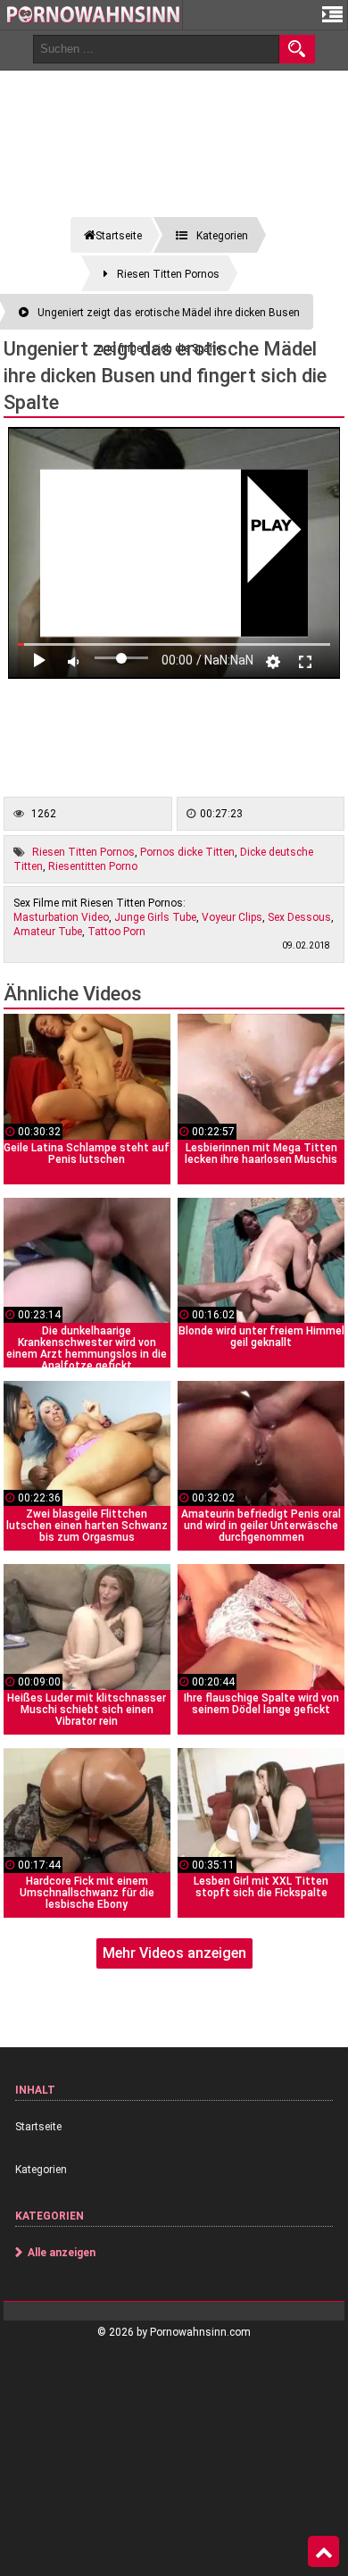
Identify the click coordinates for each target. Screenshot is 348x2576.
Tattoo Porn (116, 932)
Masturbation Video (61, 917)
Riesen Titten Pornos (83, 852)
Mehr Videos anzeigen (174, 1953)
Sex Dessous (299, 917)
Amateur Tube (48, 932)
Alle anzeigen (62, 2253)
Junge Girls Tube (155, 917)
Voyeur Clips (232, 917)
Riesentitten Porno (93, 866)
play (272, 526)
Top (323, 2552)
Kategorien (41, 2170)
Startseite (38, 2127)
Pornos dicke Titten (187, 852)
